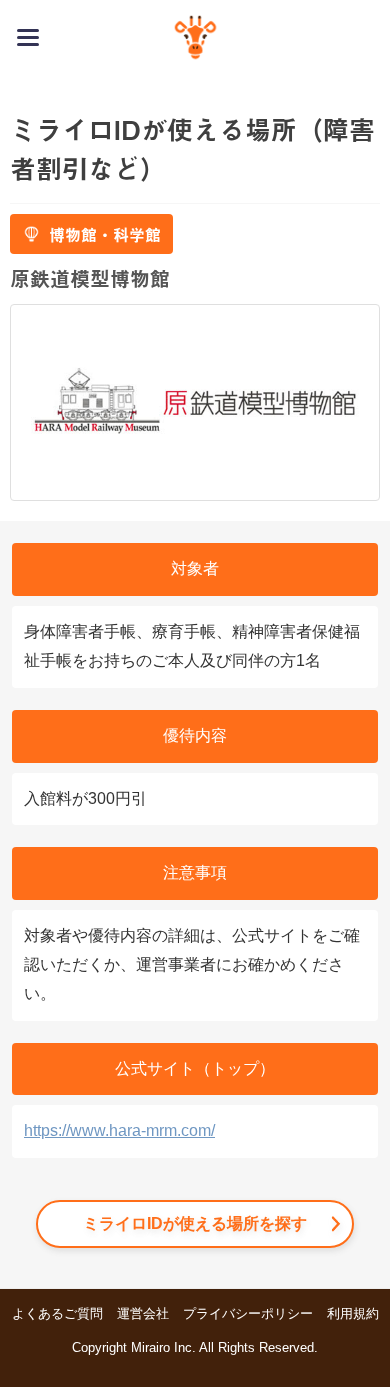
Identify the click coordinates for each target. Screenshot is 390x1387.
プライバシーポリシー (248, 1313)
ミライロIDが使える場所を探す (195, 1223)
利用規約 (353, 1313)
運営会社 (143, 1313)
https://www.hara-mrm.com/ (119, 1130)
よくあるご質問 (57, 1313)
